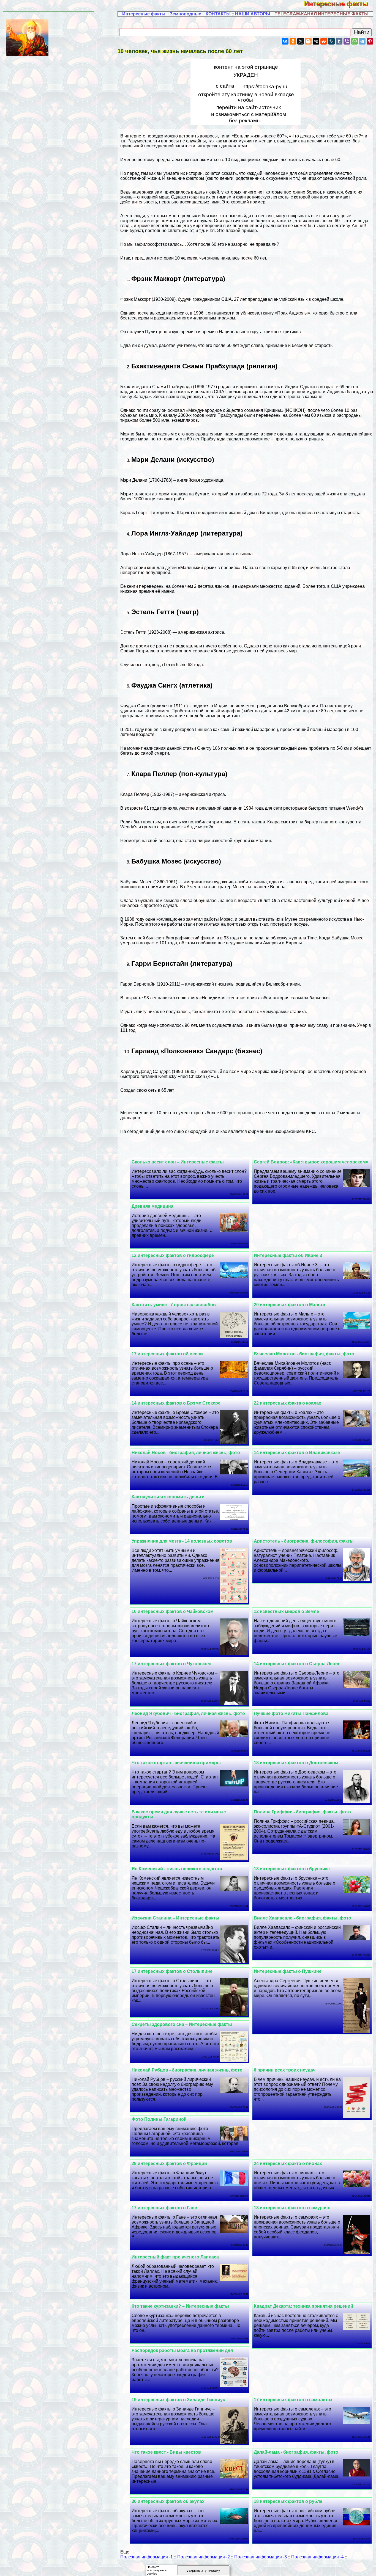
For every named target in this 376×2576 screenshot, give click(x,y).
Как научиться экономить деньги (168, 1497)
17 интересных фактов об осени (167, 1354)
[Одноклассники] (293, 41)
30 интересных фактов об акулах (168, 2501)
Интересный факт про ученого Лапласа (175, 2257)
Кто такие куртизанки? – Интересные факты (180, 2306)
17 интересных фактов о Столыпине (172, 1971)
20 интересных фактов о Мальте (289, 1305)
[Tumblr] (339, 41)
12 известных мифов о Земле (286, 1611)
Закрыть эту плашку (203, 2570)
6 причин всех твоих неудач (285, 2070)
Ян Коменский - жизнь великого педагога (177, 1869)
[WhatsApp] (355, 41)
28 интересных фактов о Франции (169, 2163)
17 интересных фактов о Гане (164, 2208)
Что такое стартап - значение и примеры (176, 1763)
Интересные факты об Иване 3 (288, 1255)
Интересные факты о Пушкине (288, 1971)
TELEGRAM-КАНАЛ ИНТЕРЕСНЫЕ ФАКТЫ (322, 14)
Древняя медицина (152, 1206)
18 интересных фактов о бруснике (292, 1869)
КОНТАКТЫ (218, 14)
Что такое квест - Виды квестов (166, 2452)
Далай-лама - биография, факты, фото (296, 2452)
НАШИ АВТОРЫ (253, 14)
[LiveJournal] (331, 41)
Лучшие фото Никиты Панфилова (291, 1713)
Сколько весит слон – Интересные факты (178, 1162)
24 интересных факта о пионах (288, 2163)
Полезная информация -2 (204, 2557)
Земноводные (186, 14)
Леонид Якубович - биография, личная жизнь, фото (188, 1713)
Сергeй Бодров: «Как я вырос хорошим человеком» (311, 1162)
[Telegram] (362, 41)
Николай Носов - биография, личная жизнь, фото (186, 1453)
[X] (301, 41)
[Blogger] (308, 41)
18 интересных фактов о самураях (292, 2208)
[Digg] (316, 41)
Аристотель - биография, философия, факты (304, 1541)
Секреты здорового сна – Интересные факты (182, 2024)
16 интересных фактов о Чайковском (173, 1611)
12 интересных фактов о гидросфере (173, 1255)
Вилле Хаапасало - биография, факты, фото (303, 1918)
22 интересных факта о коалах (288, 1403)
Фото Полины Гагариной (159, 2119)
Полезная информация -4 (318, 2557)
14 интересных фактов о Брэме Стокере (176, 1403)
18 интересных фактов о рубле (288, 2501)
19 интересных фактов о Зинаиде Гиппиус (178, 2400)
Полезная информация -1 (147, 2557)
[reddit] (324, 41)
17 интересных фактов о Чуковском (171, 1664)
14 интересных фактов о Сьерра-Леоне (297, 1664)
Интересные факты (340, 4)
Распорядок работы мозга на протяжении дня (182, 2350)
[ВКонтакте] (285, 41)
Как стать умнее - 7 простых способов (174, 1305)
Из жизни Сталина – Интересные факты (175, 1918)
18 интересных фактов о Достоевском (296, 1763)
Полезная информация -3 (261, 2557)
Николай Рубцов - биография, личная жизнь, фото (187, 2070)
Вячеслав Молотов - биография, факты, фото (304, 1354)
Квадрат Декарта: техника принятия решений (303, 2306)
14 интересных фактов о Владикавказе (297, 1453)
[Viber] (347, 41)
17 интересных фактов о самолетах (293, 2400)
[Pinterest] (370, 41)
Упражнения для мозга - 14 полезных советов (182, 1541)
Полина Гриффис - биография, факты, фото (302, 1812)
